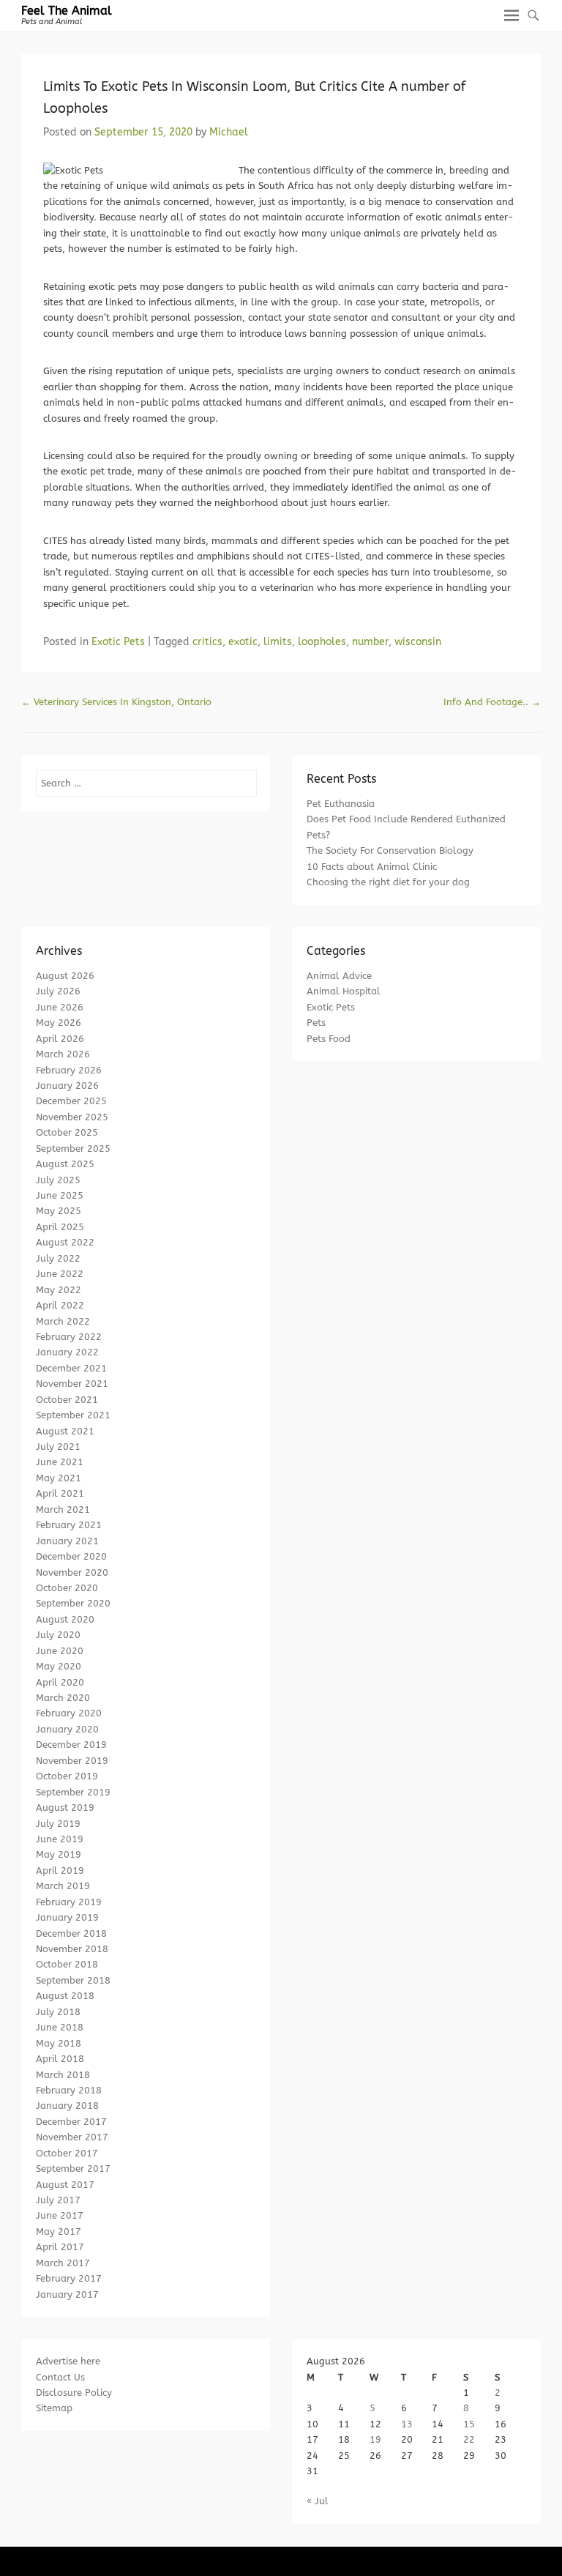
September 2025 (73, 1149)
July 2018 (58, 2012)
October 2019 (67, 1776)
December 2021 (71, 1368)
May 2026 (59, 1023)
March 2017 (63, 2263)
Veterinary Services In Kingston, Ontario (116, 702)
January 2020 (67, 1729)
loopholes (322, 642)
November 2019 (72, 1761)
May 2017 (59, 2231)
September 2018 (73, 1980)
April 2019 (60, 1870)
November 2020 (72, 1572)
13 (407, 2424)
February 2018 (69, 2090)
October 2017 (67, 2153)
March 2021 (63, 1510)
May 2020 (59, 1666)
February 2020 (69, 1713)
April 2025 (60, 1227)
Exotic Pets (118, 642)
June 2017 (60, 2215)
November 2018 (72, 1949)
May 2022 (59, 1290)
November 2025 (72, 1117)
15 (469, 2424)
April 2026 (60, 1039)
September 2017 (73, 2169)
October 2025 (67, 1132)
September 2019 (73, 1792)
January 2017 (67, 2294)
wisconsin (418, 642)
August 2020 (65, 1619)
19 (375, 2439)
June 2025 (60, 1195)
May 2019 (59, 1854)
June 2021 (60, 1462)
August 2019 (65, 1808)
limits (278, 642)
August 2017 (65, 2185)
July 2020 (58, 1635)
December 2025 (71, 1101)
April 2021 (60, 1493)
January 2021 (67, 1541)
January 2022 (67, 1352)
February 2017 (69, 2278)
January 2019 (67, 1917)
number (370, 642)
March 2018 (63, 2075)
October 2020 (67, 1588)
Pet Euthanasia (341, 804)
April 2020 (60, 1682)
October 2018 (67, 1964)
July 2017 (58, 2200)
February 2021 (69, 1525)
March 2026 (63, 1054)
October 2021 (67, 1400)
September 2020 (73, 1603)
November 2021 (72, 1384)
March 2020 (63, 1698)
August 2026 (65, 976)
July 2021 (58, 1447)
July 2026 (58, 991)
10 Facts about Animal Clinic (372, 867)
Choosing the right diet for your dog (388, 882)
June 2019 (60, 1839)
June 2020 (60, 1651)
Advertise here (68, 2361)
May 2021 (59, 1478)
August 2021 (65, 1431)
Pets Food (329, 1039)
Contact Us (60, 2377)
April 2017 (60, 2247)
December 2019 (71, 1745)
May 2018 (59, 2043)
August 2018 (65, 1996)
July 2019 (58, 1824)
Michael (229, 132)
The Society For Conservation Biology (390, 850)
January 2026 (67, 1086)
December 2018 (71, 1933)
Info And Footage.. (492, 702)
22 (469, 2439)
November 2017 (72, 2137)
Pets (316, 1023)
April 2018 (60, 2059)
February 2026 (69, 1070)
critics (207, 642)
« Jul (318, 2501)
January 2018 (67, 2106)
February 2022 (69, 1337)
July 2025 (58, 1180)
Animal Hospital (344, 991)
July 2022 (58, 1258)
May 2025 (59, 1211)
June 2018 (60, 2027)
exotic (243, 642)
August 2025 (65, 1164)
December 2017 (71, 2122)
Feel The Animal (67, 11)
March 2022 (63, 1321)
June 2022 (60, 1274)
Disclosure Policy (74, 2393)
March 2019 (63, 1886)
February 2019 (69, 1902)
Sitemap (54, 2408)
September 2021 (73, 1415)
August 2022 (65, 1242)
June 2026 (60, 1007)
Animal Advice (339, 976)
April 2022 (60, 1305)
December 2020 (71, 1556)
